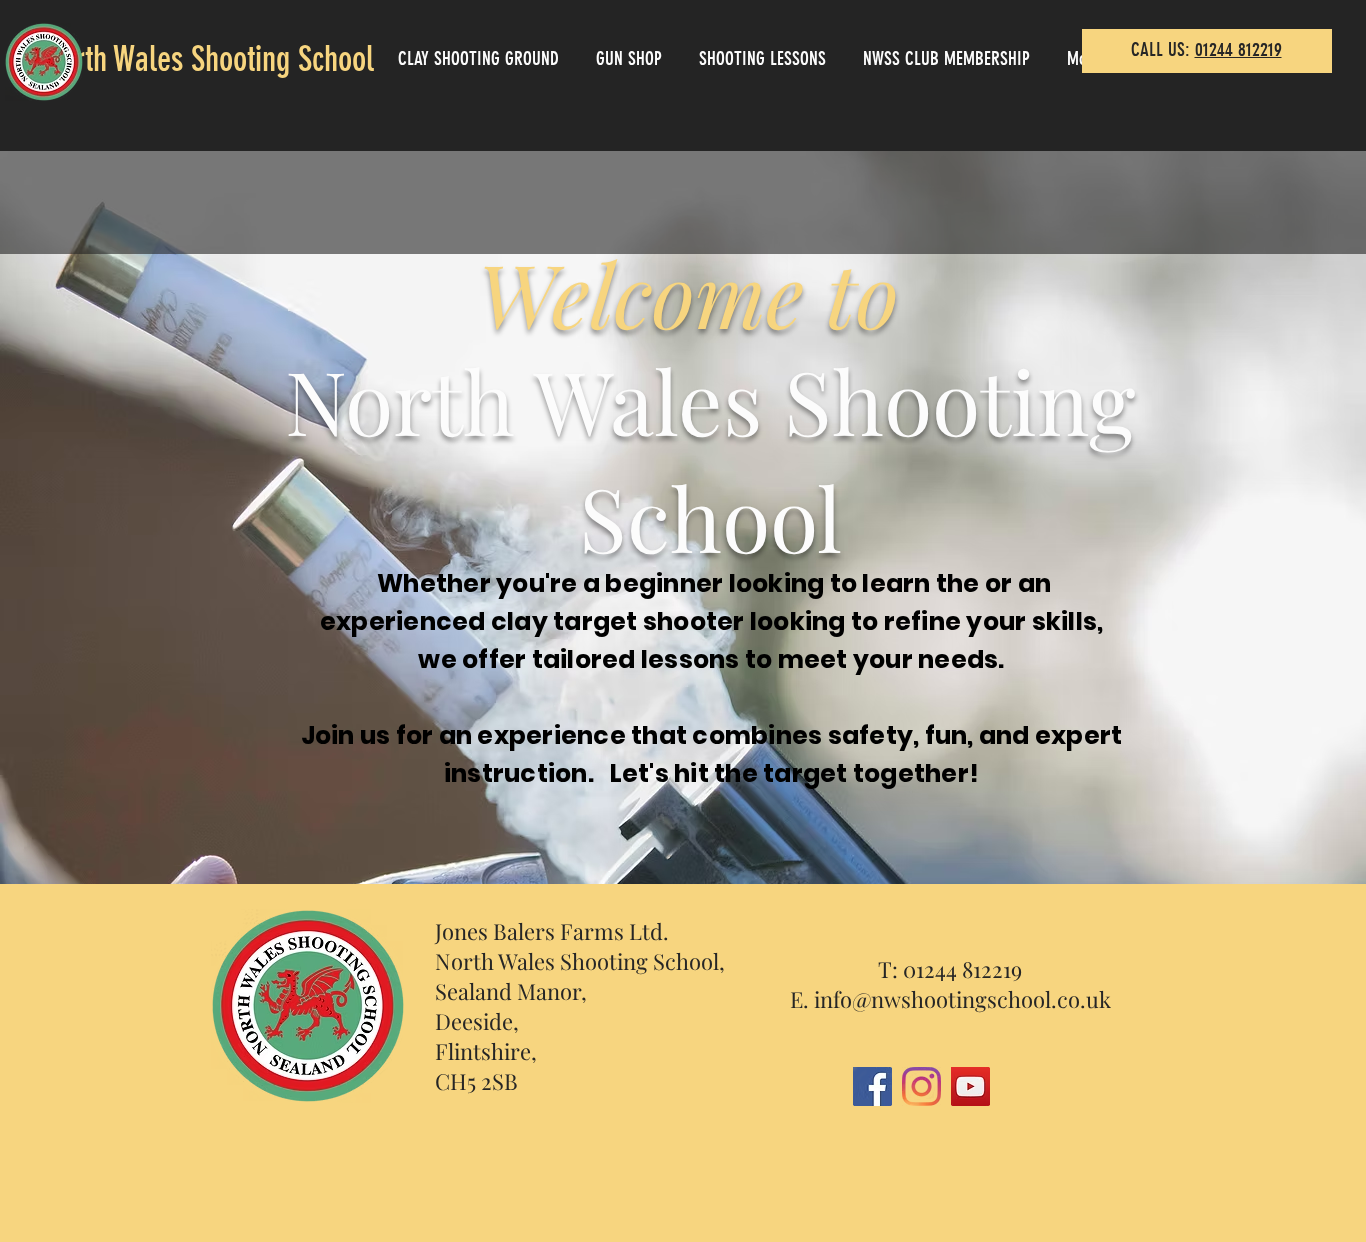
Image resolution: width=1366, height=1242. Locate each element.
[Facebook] (872, 1086)
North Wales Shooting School (209, 59)
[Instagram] (921, 1086)
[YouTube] (970, 1086)
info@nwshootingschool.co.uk (962, 999)
